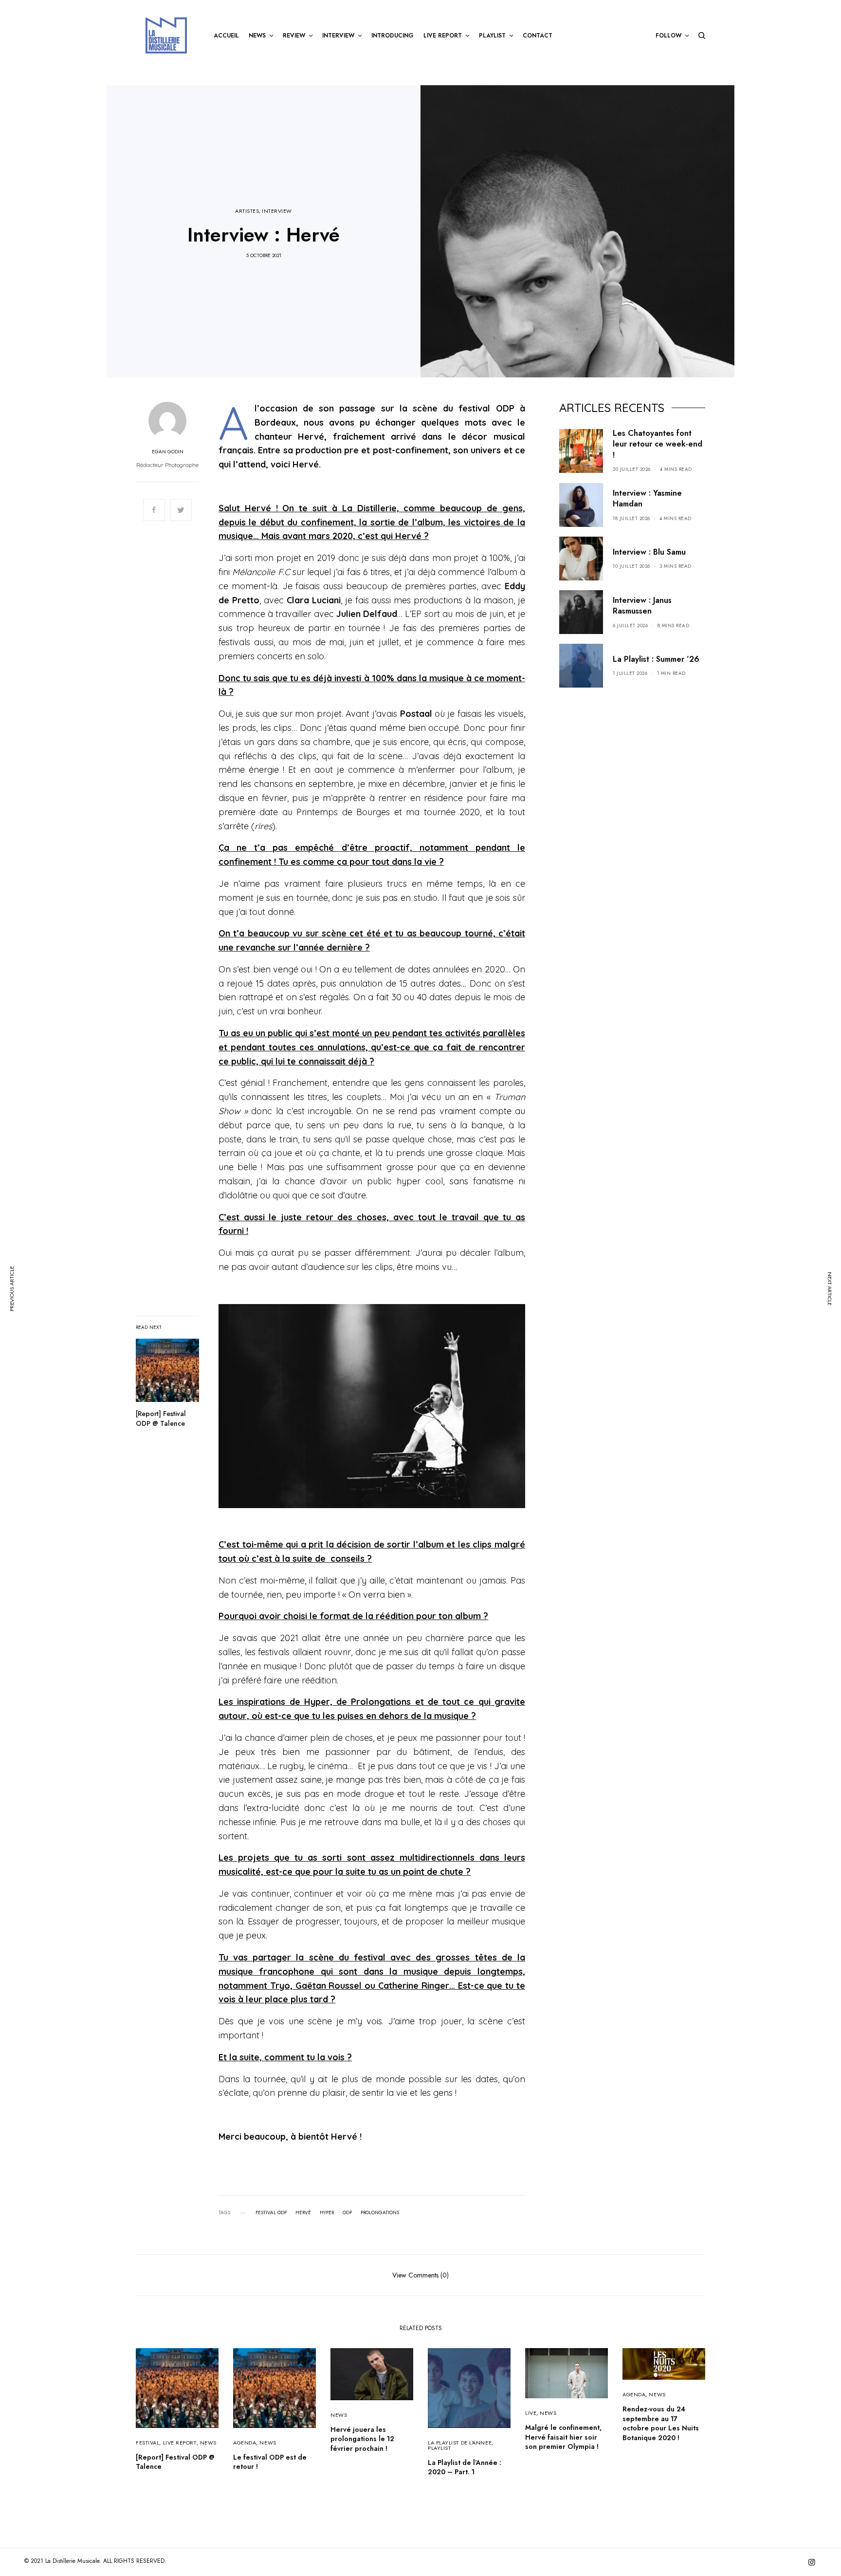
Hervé (303, 2213)
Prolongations (380, 2213)
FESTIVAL (147, 2443)
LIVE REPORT (180, 2443)
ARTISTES (247, 211)
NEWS (208, 2443)
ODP (347, 2213)
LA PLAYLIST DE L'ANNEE (460, 2443)
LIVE (531, 2413)
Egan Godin (168, 452)
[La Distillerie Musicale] (166, 35)
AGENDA (245, 2443)
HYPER (327, 2213)
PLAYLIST (439, 2448)
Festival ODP (271, 2213)
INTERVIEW (277, 211)
